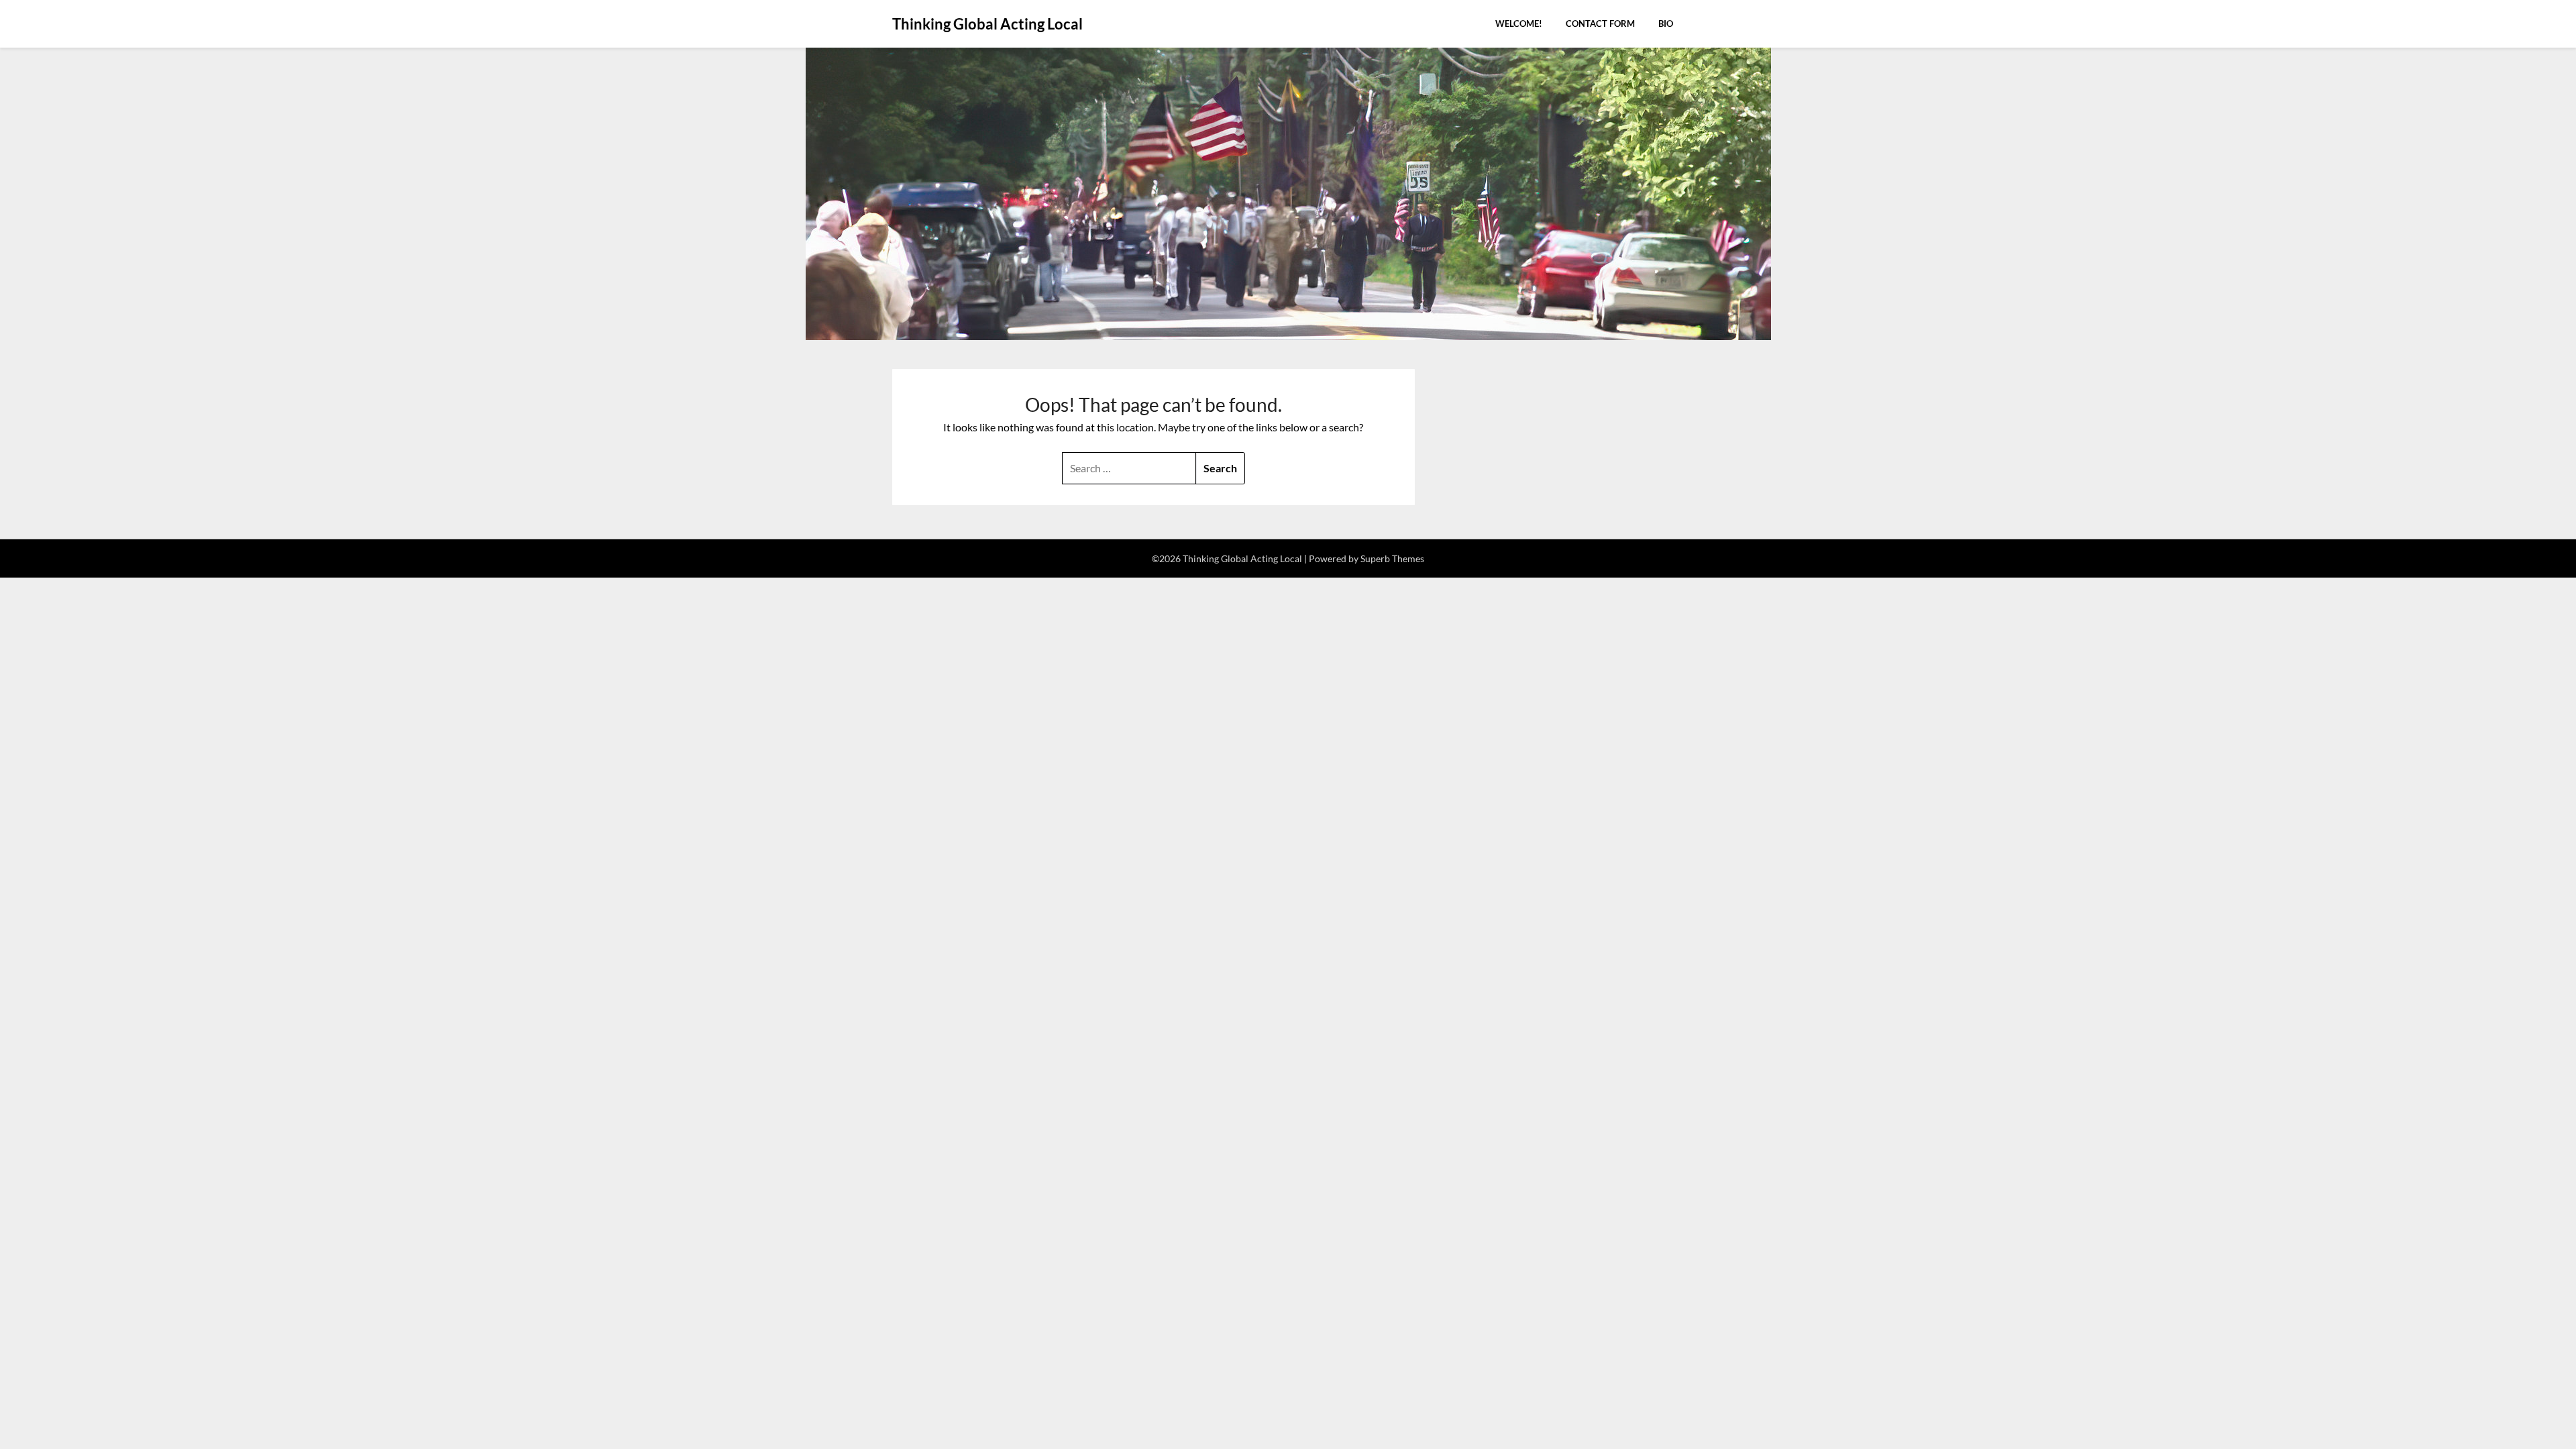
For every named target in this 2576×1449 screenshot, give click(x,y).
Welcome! (1519, 23)
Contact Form (1600, 23)
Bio (1666, 23)
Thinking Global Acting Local (987, 24)
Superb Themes (1392, 558)
